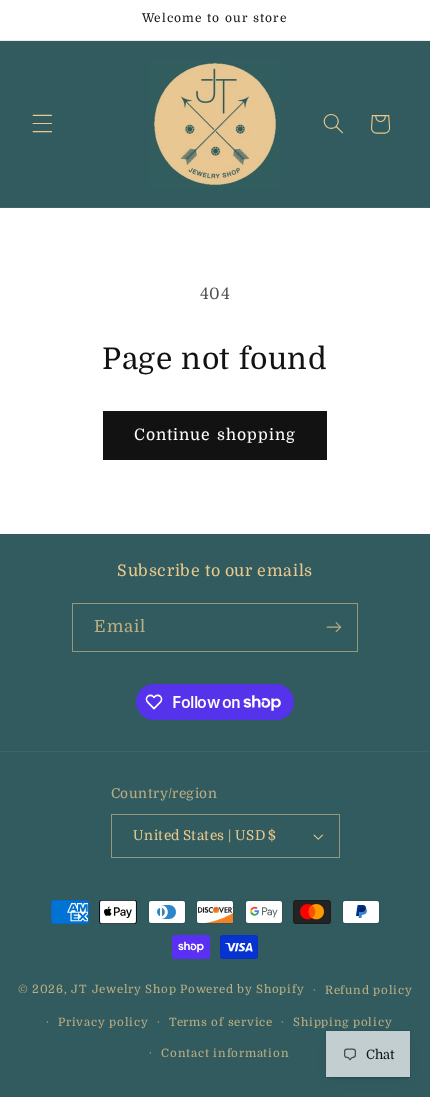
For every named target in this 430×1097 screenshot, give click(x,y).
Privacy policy (103, 1022)
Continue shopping (215, 435)
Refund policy (369, 990)
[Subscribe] (334, 627)
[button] (42, 124)
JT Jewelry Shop (123, 989)
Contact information (225, 1053)
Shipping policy (342, 1022)
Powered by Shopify (242, 989)
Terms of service (221, 1022)
